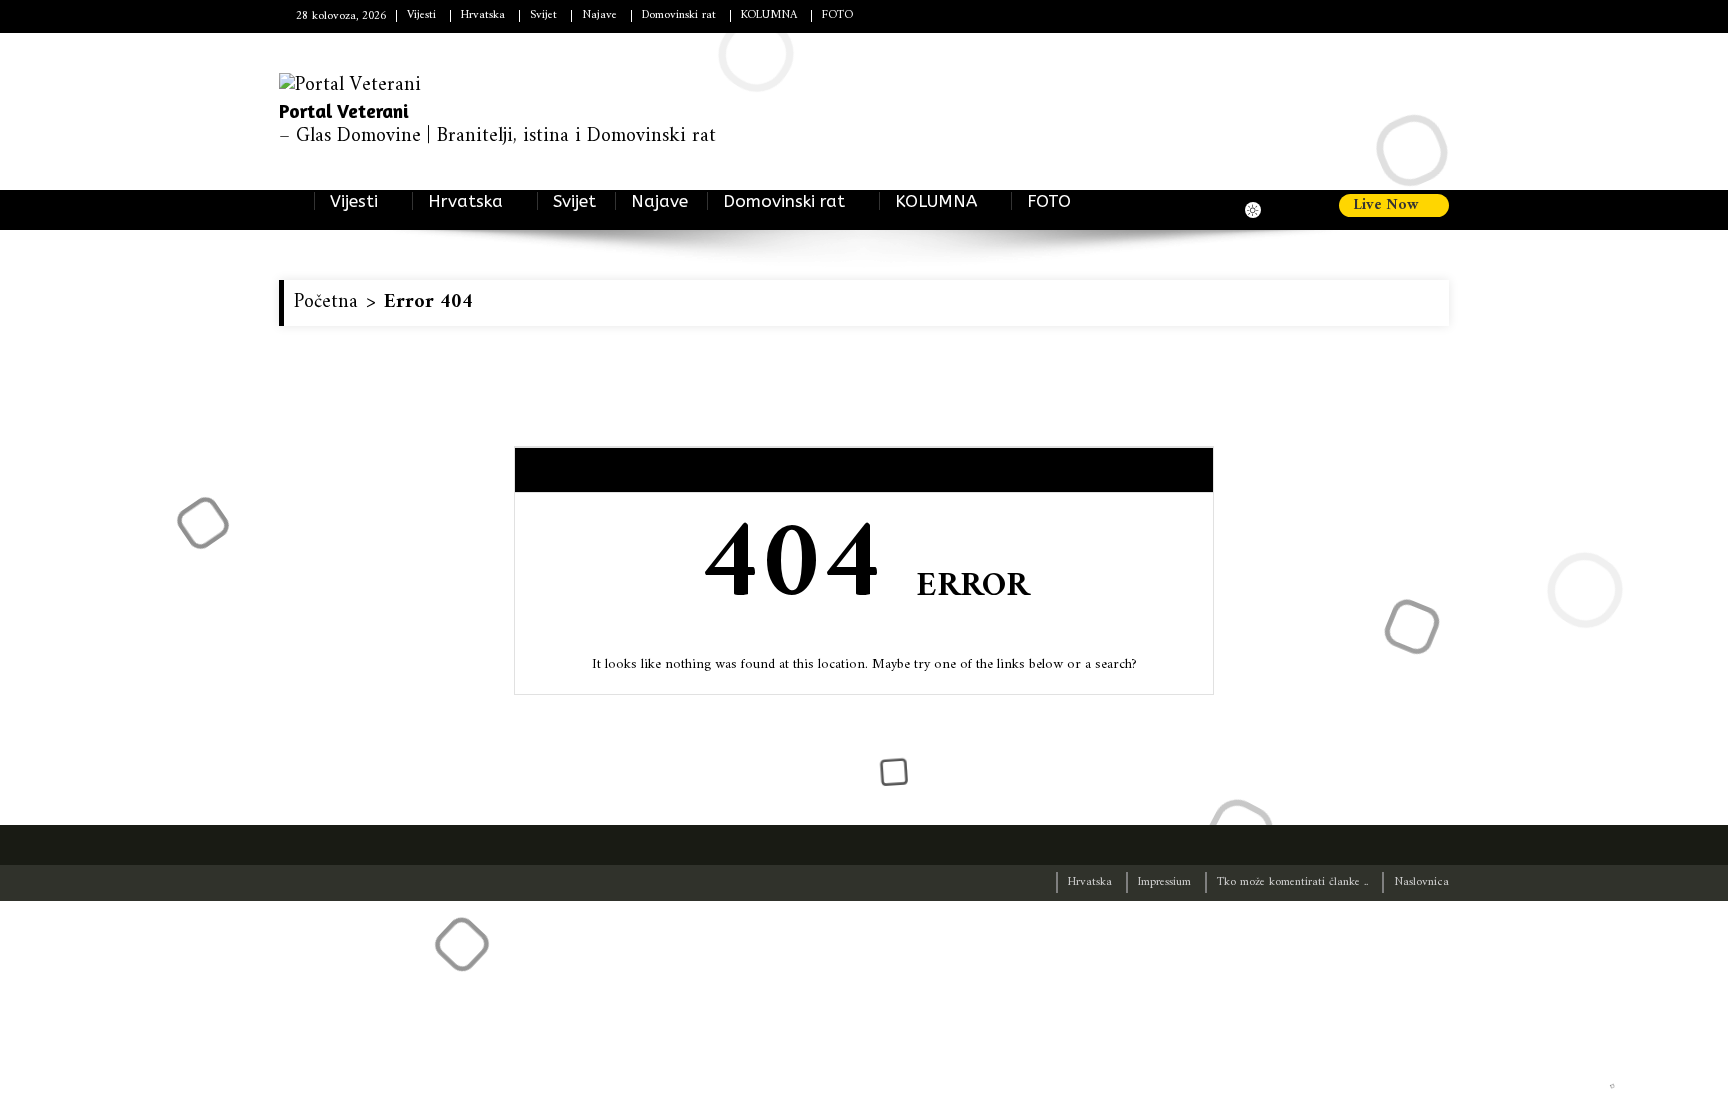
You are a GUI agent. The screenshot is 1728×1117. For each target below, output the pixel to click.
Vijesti (421, 15)
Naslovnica (1421, 882)
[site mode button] (1263, 210)
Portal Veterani (344, 110)
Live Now (1388, 206)
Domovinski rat (679, 15)
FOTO (837, 15)
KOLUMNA (936, 201)
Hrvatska (483, 15)
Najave (599, 15)
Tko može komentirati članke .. (1292, 882)
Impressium (1164, 882)
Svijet (543, 15)
